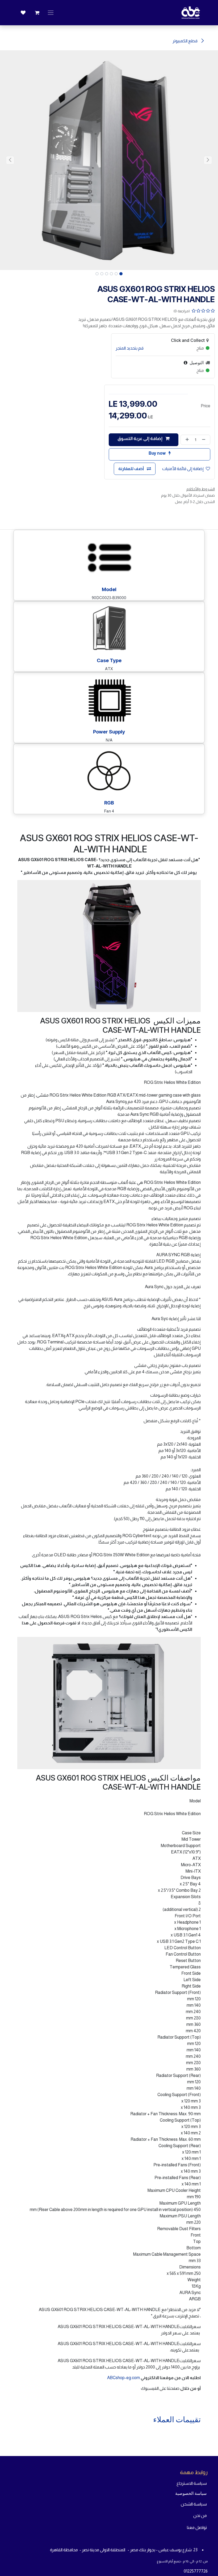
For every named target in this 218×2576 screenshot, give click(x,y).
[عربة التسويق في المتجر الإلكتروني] (37, 13)
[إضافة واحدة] (186, 440)
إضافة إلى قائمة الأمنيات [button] (183, 469)
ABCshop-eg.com (123, 2378)
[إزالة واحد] (205, 440)
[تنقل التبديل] (51, 13)
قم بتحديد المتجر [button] (130, 348)
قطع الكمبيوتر (185, 41)
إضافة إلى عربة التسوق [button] (140, 439)
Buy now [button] (158, 453)
